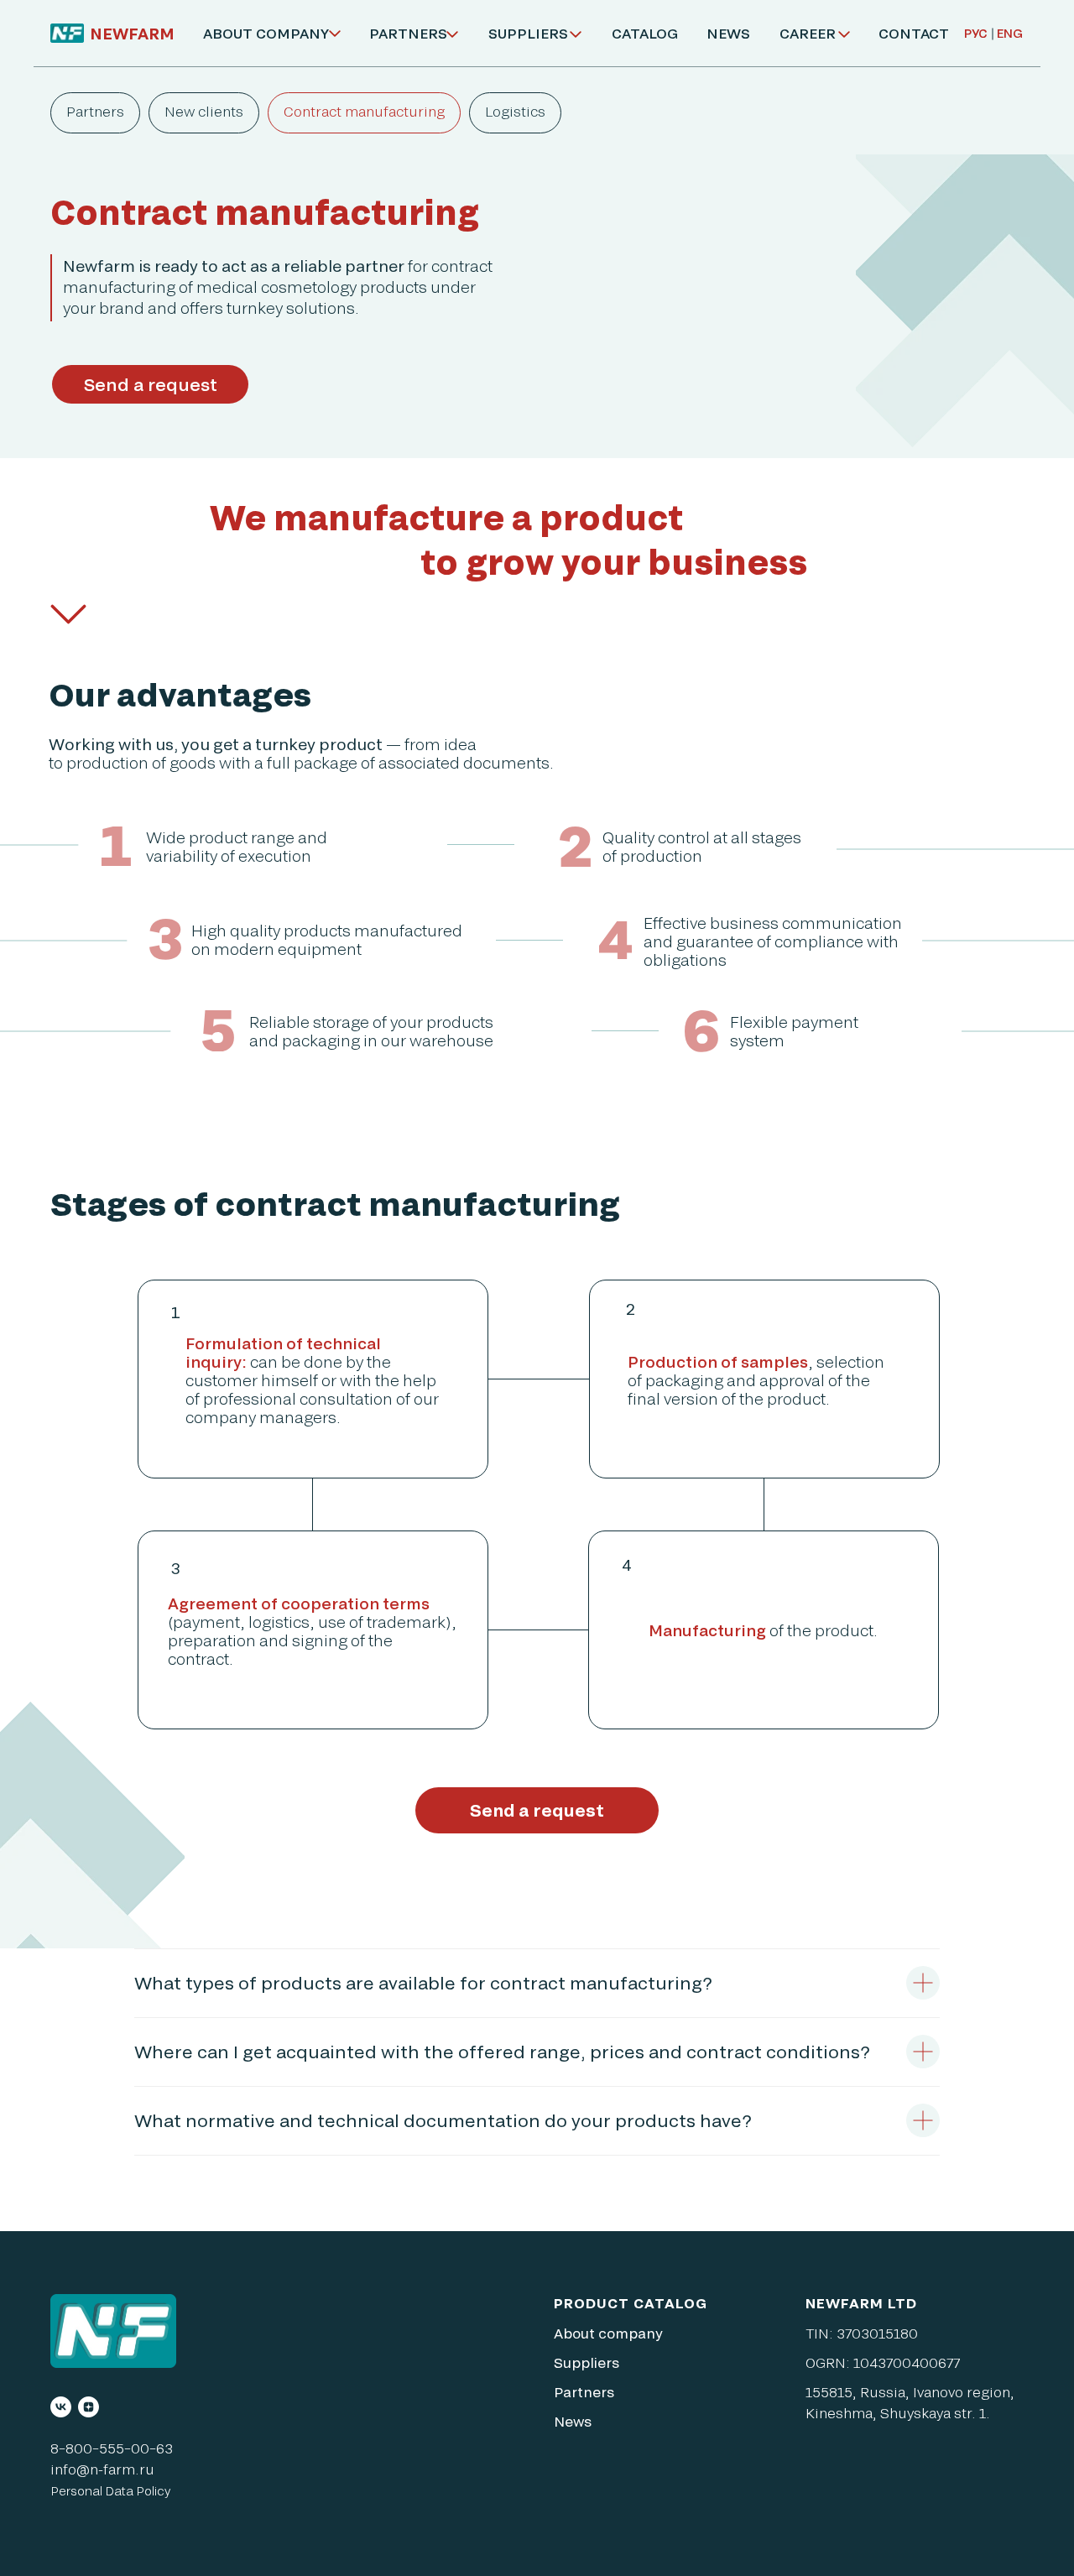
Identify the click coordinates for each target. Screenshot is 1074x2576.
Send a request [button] (151, 384)
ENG (1010, 33)
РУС (976, 33)
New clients (204, 111)
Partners (95, 111)
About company (608, 2333)
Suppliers (587, 2362)
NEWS (728, 33)
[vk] (61, 2407)
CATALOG (645, 33)
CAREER (808, 33)
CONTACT (914, 33)
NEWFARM (132, 34)
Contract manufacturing (364, 111)
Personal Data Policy (110, 2491)
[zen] (89, 2407)
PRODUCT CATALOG (631, 2303)
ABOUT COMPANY (266, 33)
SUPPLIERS (528, 33)
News (573, 2421)
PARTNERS (408, 33)
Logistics (515, 111)
